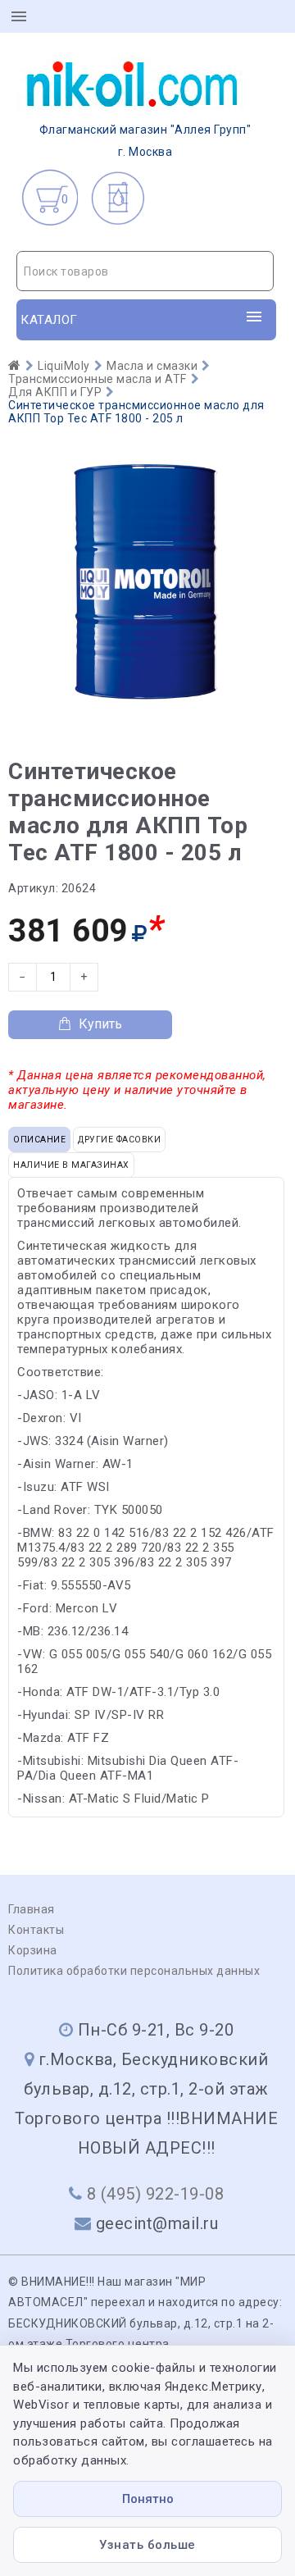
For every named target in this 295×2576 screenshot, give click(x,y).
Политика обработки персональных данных (134, 1971)
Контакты (36, 1930)
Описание (39, 1140)
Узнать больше (147, 2545)
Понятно (148, 2499)
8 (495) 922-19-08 (156, 2194)
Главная (32, 1909)
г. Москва (145, 141)
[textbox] (145, 271)
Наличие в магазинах (71, 1165)
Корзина (33, 1950)
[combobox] (145, 271)
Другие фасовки (119, 1140)
